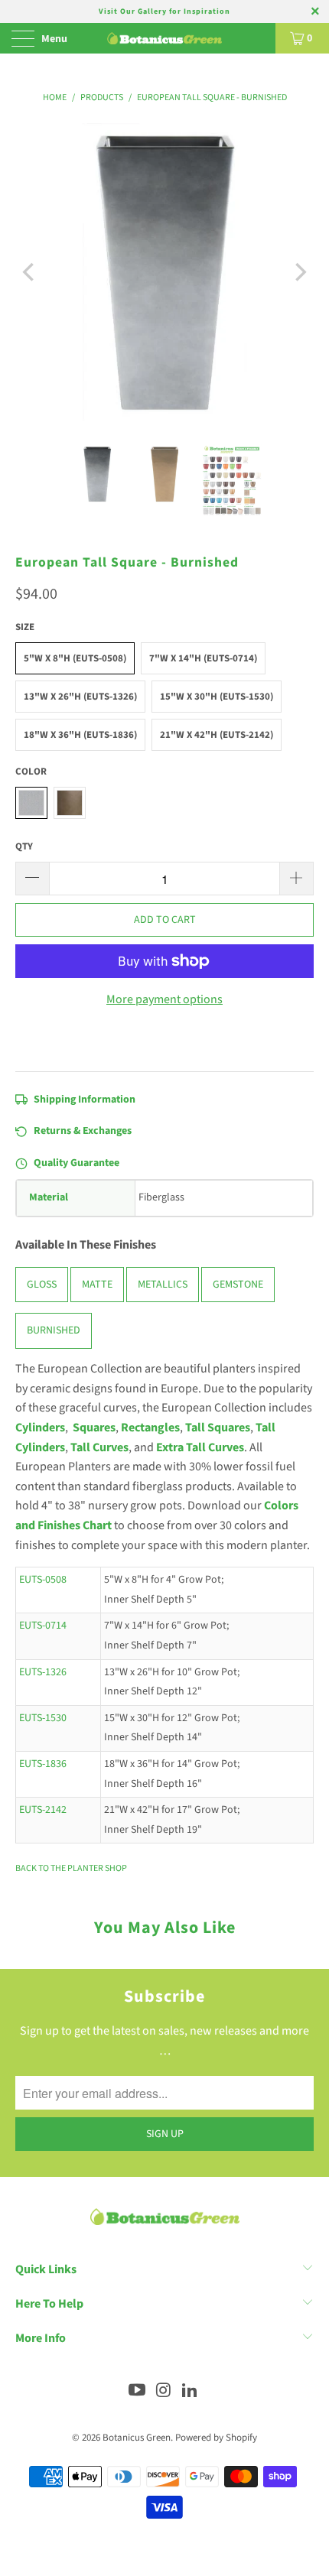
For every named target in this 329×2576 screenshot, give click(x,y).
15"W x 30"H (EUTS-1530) (217, 697)
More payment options (164, 999)
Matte (97, 1285)
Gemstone (238, 1285)
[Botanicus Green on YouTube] (137, 2392)
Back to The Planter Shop (71, 1868)
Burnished (54, 1331)
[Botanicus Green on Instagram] (164, 2392)
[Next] (299, 272)
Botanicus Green (137, 2438)
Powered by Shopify (216, 2438)
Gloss (42, 1285)
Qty (24, 846)
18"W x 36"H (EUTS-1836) (80, 735)
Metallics (163, 1285)
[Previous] (30, 272)
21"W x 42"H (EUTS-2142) (217, 735)
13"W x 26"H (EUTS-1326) (80, 697)
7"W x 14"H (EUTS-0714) (203, 658)
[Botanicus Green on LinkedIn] (191, 2392)
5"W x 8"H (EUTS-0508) (75, 658)
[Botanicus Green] (165, 38)
